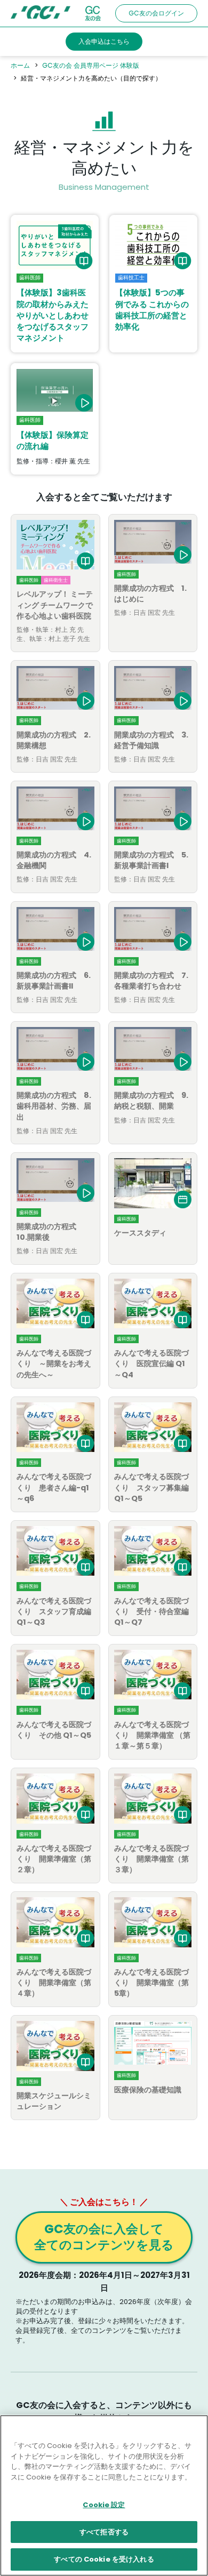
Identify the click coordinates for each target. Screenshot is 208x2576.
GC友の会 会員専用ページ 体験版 (91, 65)
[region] (104, 2495)
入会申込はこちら (104, 41)
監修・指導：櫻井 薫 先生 (53, 461)
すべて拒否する (104, 2532)
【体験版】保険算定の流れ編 (53, 440)
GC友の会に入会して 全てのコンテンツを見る (104, 2237)
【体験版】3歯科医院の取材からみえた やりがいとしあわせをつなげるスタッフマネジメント (53, 315)
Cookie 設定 (104, 2505)
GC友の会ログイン (156, 13)
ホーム (20, 65)
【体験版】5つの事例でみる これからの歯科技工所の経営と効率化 (152, 310)
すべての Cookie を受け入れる (104, 2559)
